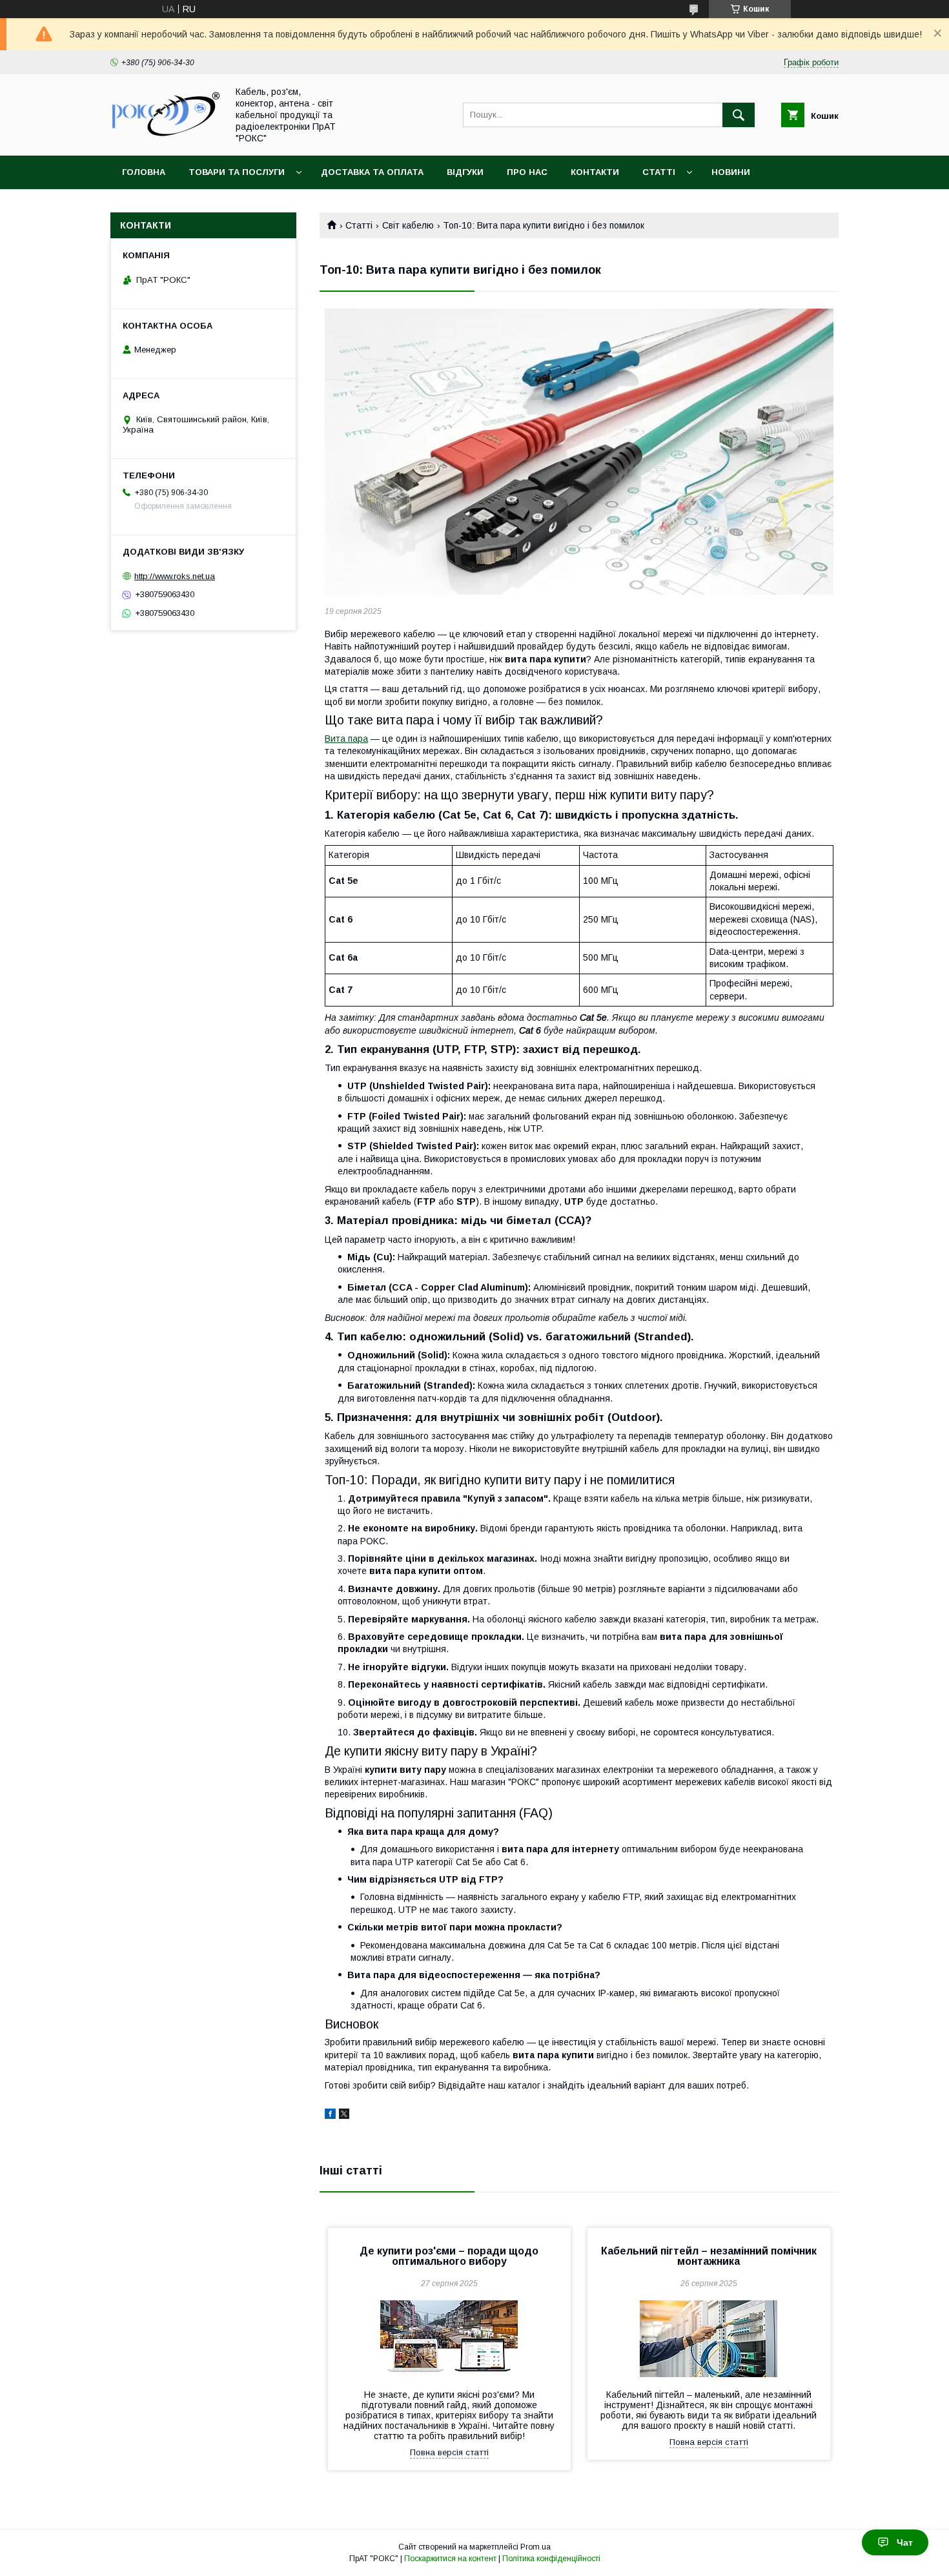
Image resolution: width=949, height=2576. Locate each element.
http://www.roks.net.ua (175, 576)
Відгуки (465, 172)
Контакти (595, 172)
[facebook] (330, 2116)
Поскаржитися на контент (450, 2559)
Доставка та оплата (372, 172)
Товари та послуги (237, 172)
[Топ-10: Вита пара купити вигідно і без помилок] (579, 452)
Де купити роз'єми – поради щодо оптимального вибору (449, 2256)
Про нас (527, 172)
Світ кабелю (408, 225)
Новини (731, 172)
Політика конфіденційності (551, 2559)
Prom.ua (536, 2547)
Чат (905, 2542)
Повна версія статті (449, 2452)
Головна (144, 172)
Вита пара (346, 739)
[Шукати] (739, 115)
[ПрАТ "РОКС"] (165, 138)
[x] (344, 2116)
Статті (659, 172)
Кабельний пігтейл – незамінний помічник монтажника (709, 2256)
